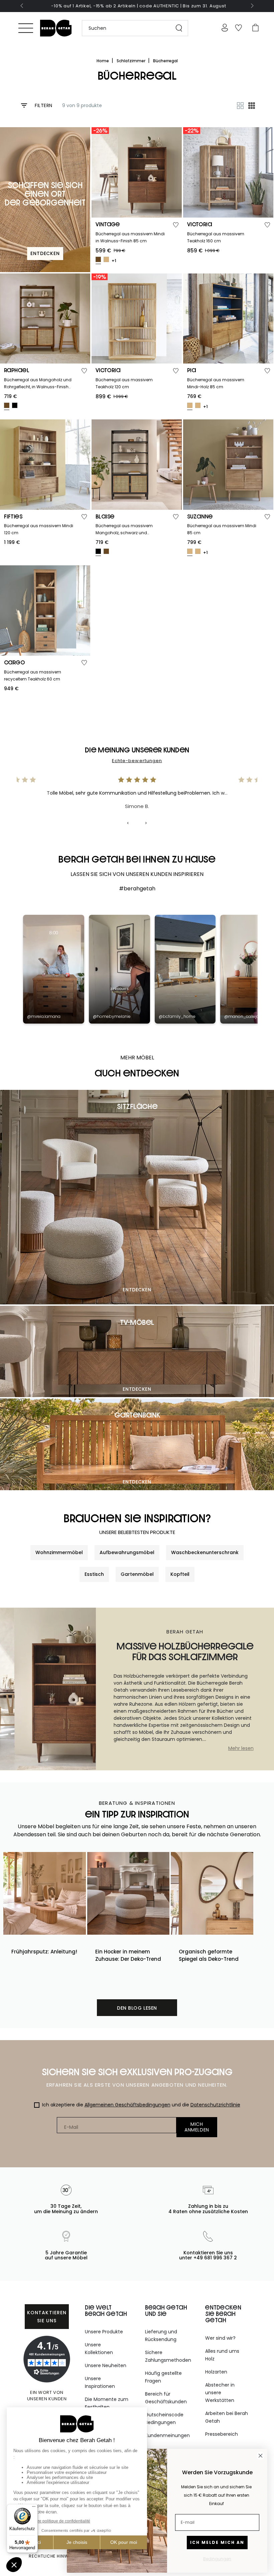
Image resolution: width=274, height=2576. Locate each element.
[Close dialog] (260, 2456)
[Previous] (128, 823)
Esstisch (94, 1574)
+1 (114, 261)
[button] (132, 28)
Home (103, 61)
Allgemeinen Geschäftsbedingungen (127, 2105)
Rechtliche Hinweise (53, 2556)
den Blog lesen (137, 2008)
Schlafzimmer (131, 61)
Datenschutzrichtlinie (215, 2105)
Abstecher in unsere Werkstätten (220, 2393)
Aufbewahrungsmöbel (127, 1552)
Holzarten (216, 2372)
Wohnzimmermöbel (59, 1552)
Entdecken (137, 1290)
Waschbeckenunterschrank (205, 1552)
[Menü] (26, 28)
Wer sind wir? (220, 2338)
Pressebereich (222, 2434)
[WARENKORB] (255, 28)
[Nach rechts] (252, 6)
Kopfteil (180, 1574)
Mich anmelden (197, 2127)
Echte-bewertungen (137, 761)
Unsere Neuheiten (106, 2365)
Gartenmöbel (137, 1574)
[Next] (146, 823)
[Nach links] (22, 6)
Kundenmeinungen (167, 2435)
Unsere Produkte (104, 2332)
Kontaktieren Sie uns (47, 2317)
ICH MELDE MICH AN (217, 2542)
